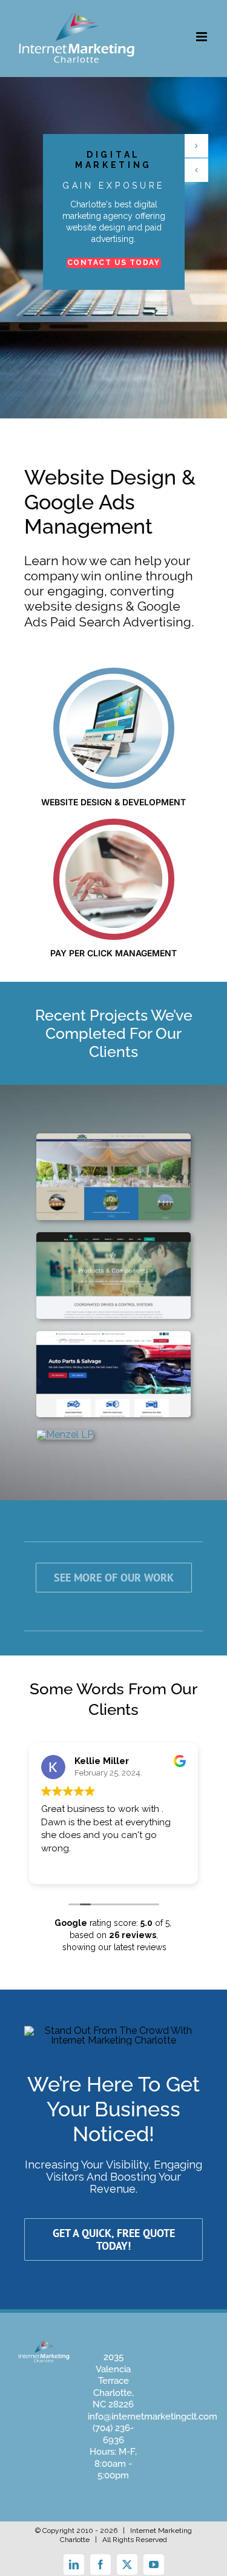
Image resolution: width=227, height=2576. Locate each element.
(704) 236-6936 (113, 2434)
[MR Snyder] (113, 1237)
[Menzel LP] (65, 1434)
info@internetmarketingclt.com (153, 2417)
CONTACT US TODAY (114, 262)
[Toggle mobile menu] (202, 37)
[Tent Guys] (113, 1138)
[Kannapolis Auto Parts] (113, 1336)
